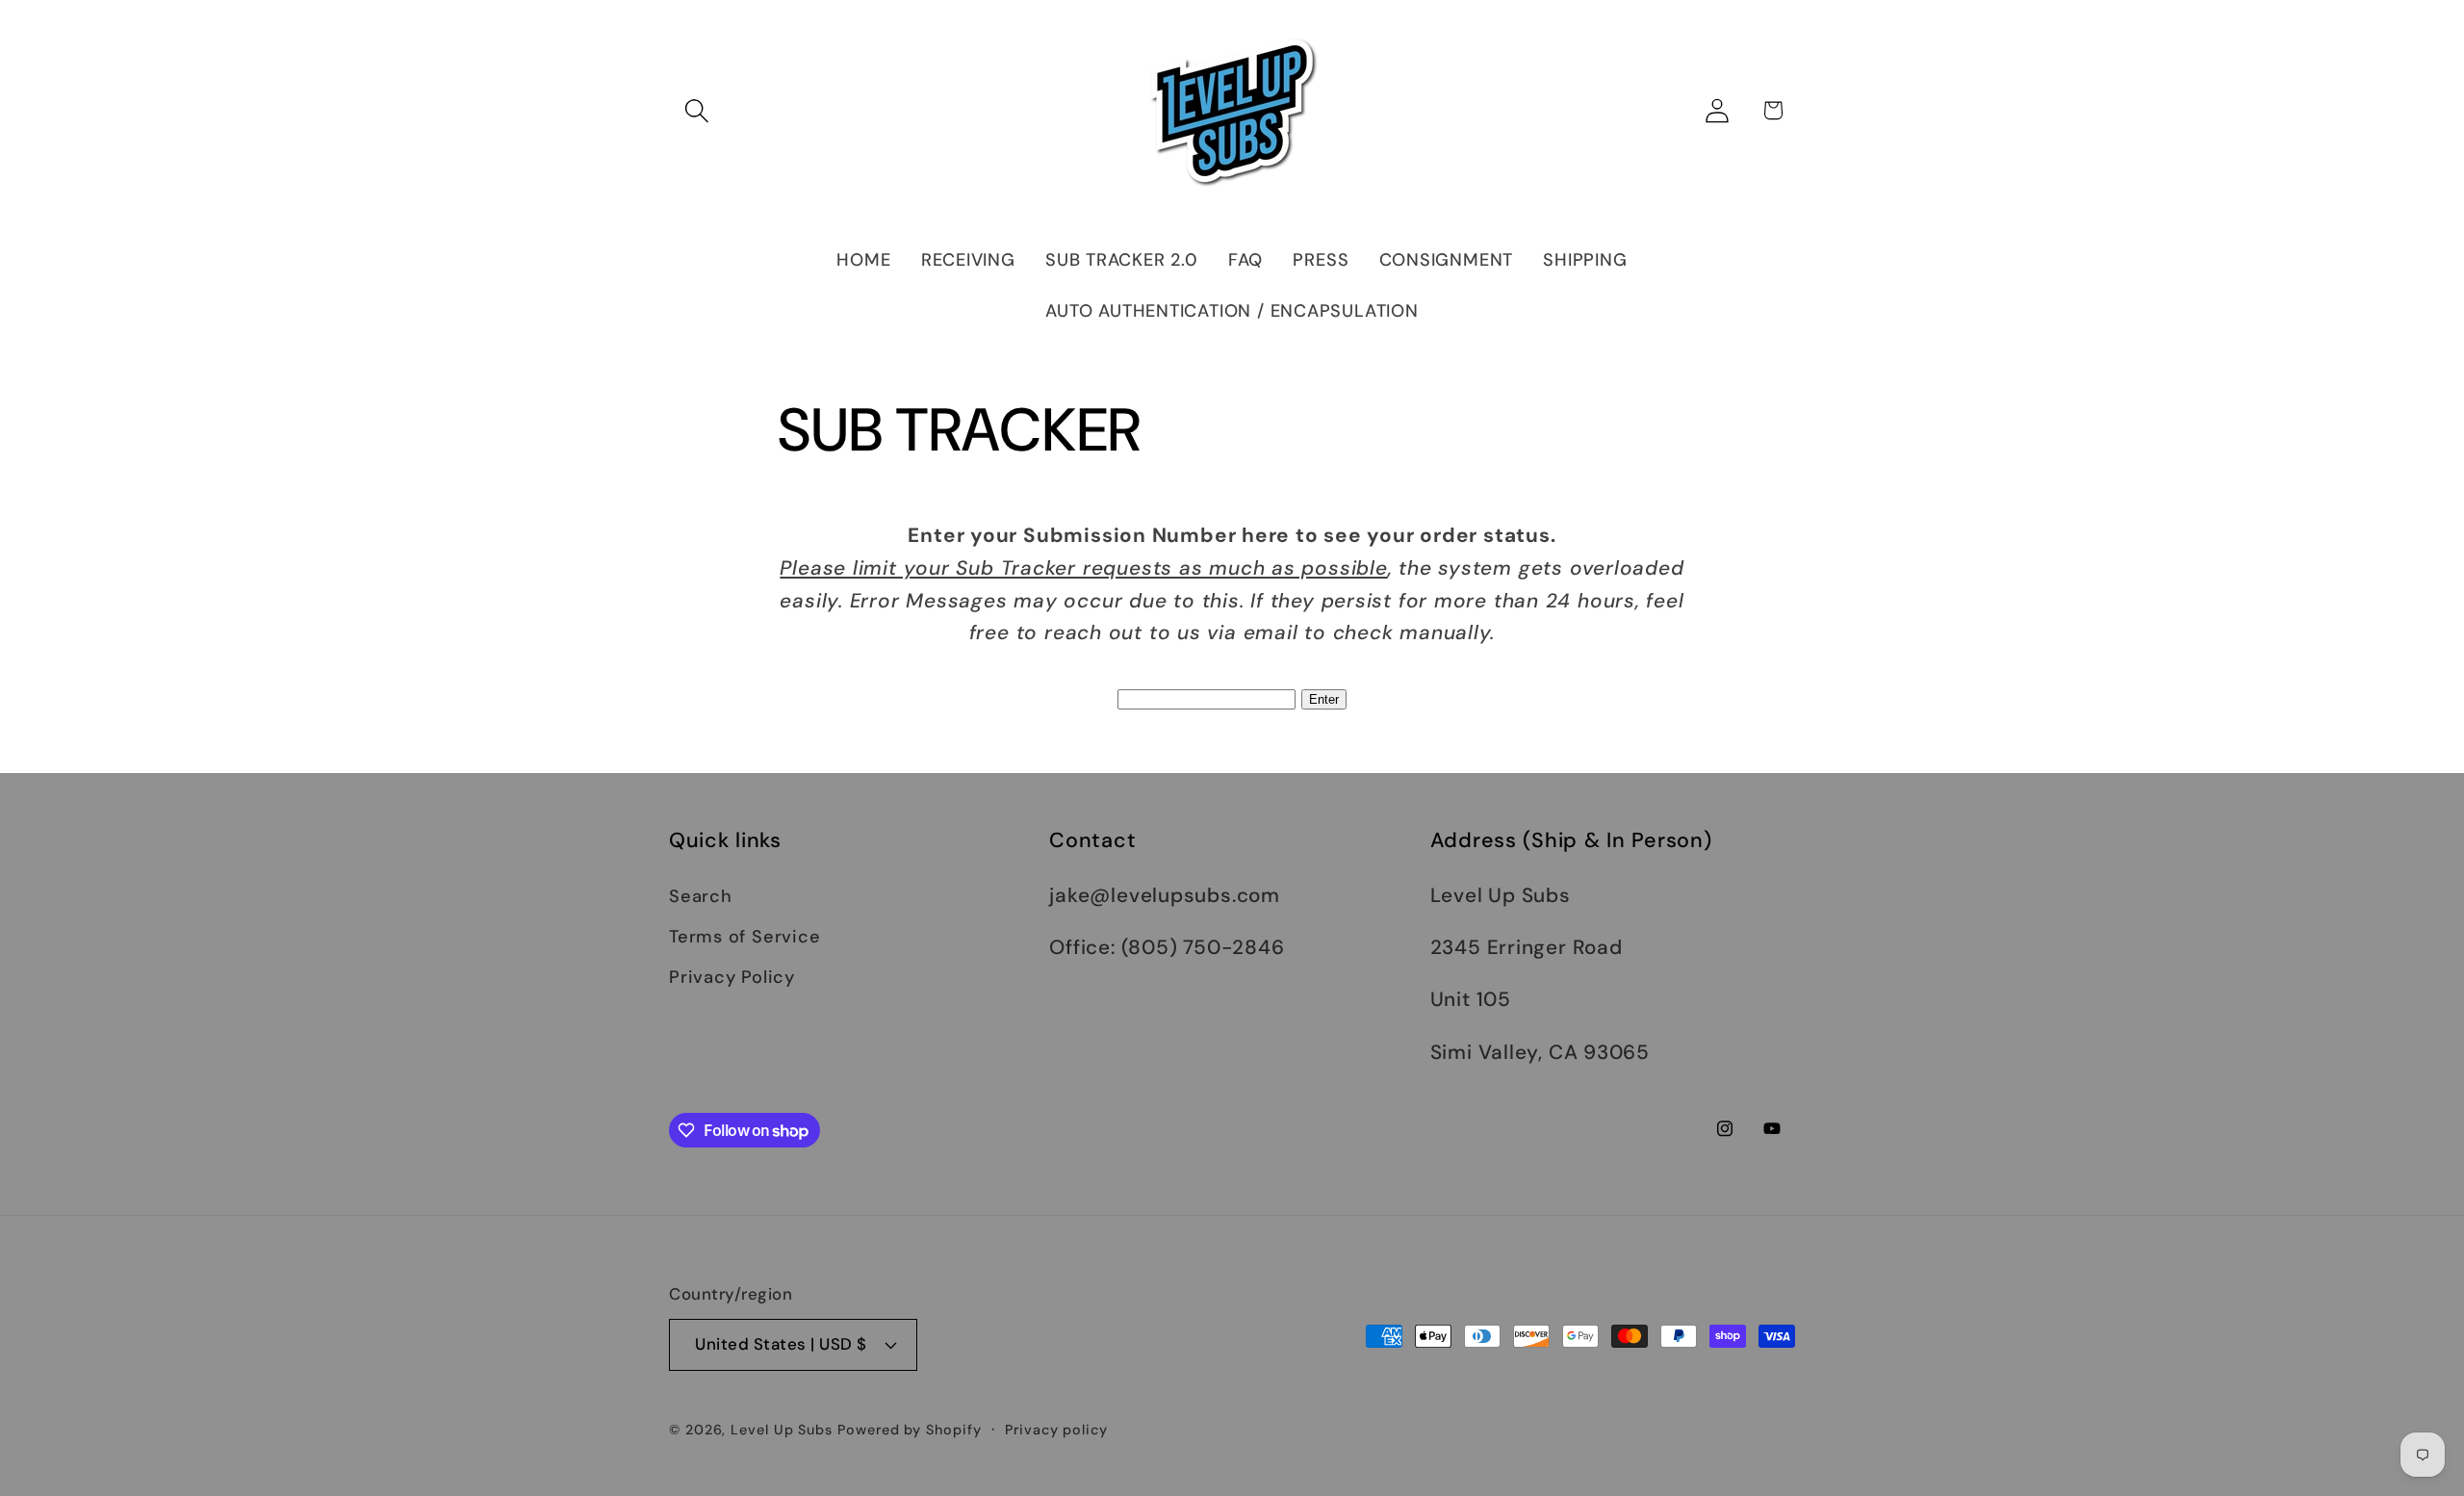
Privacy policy (1056, 1430)
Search (701, 896)
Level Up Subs (782, 1430)
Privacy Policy (732, 977)
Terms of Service (744, 937)
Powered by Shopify (909, 1430)
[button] (696, 110)
